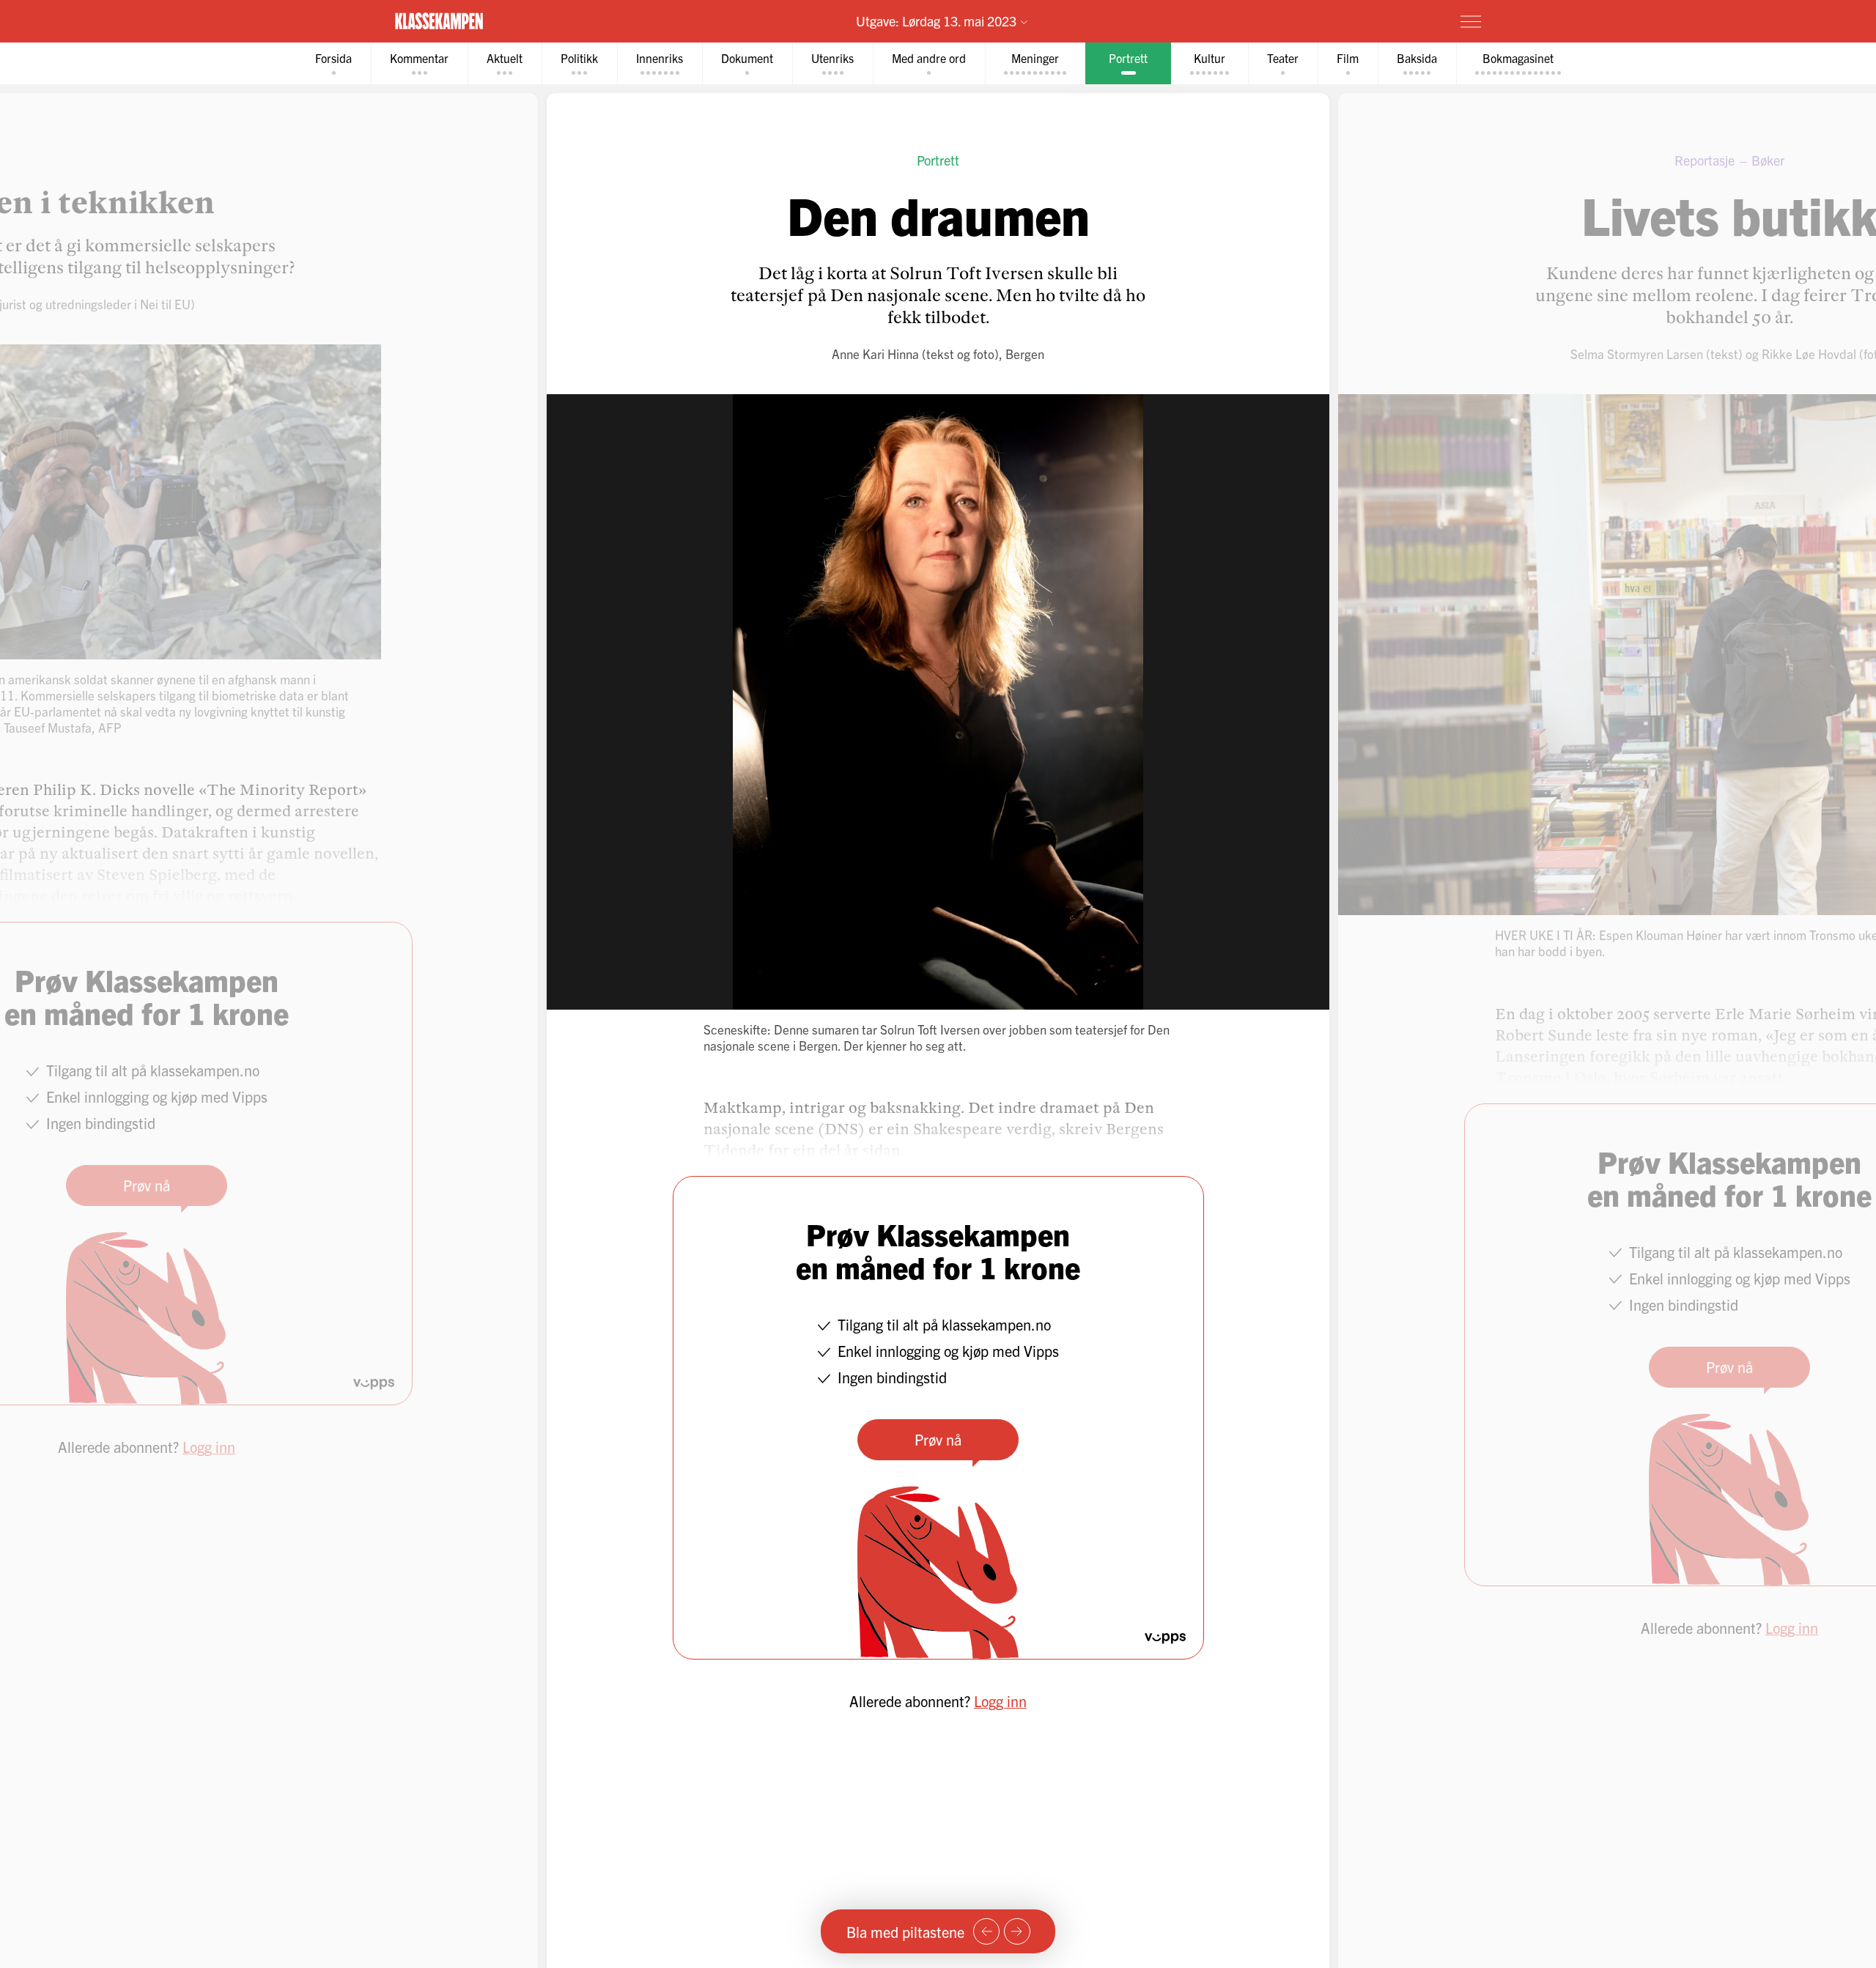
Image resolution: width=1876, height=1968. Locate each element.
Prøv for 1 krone (1384, 21)
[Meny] (1471, 21)
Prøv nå (938, 1439)
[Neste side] (1017, 1931)
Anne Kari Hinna (875, 354)
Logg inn (1000, 1701)
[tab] (333, 63)
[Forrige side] (986, 1931)
